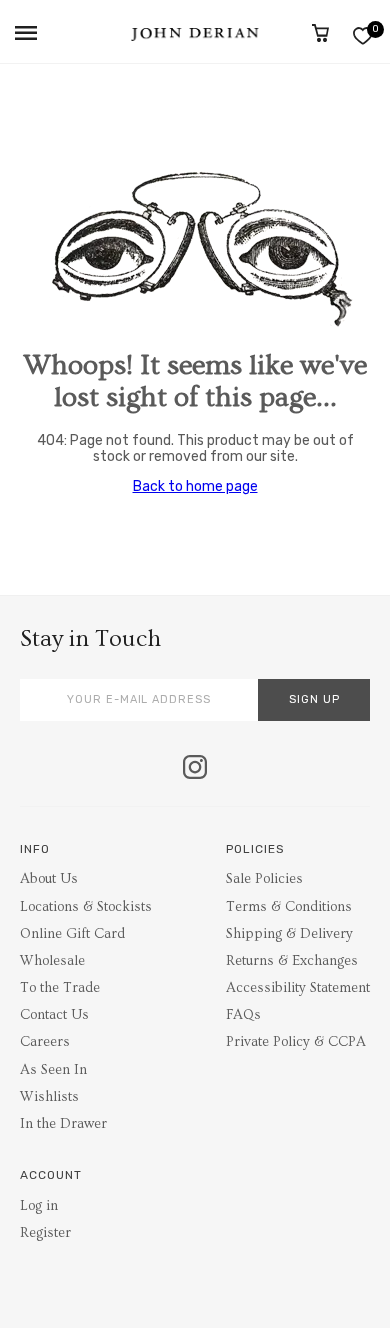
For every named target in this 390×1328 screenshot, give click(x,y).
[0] (362, 35)
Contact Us (54, 1015)
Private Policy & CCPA (296, 1042)
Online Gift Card (72, 934)
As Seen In (53, 1070)
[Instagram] (195, 769)
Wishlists (49, 1097)
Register (45, 1233)
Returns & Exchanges (292, 961)
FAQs (243, 1015)
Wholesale (52, 961)
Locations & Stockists (86, 907)
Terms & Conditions (289, 907)
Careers (45, 1042)
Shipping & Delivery (289, 934)
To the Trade (60, 988)
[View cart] (320, 33)
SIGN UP (314, 699)
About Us (49, 879)
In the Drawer (63, 1124)
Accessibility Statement (298, 988)
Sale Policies (264, 879)
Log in (39, 1206)
